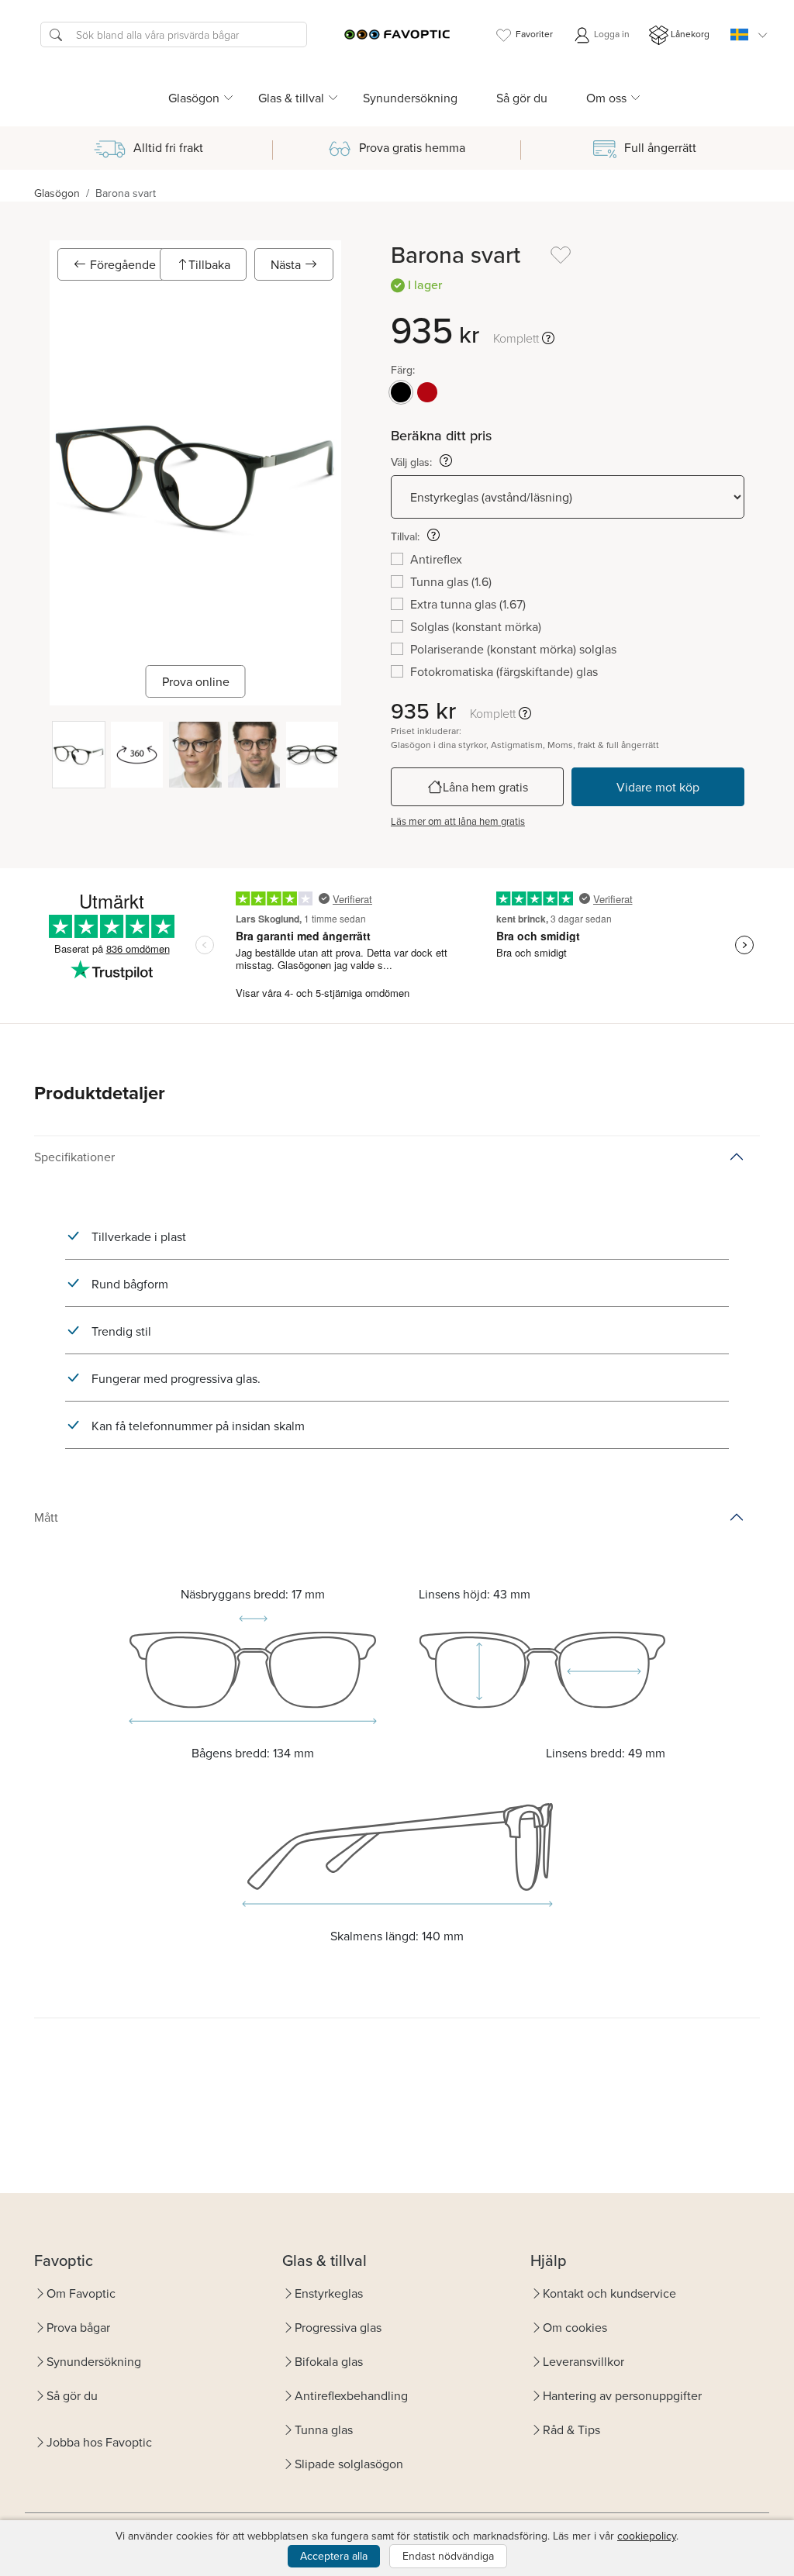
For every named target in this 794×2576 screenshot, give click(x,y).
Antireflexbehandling (351, 2395)
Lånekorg (690, 34)
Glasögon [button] (194, 98)
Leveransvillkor (583, 2361)
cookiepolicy (647, 2536)
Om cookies (575, 2327)
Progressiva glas (338, 2327)
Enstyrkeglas (329, 2293)
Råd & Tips (571, 2429)
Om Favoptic (81, 2293)
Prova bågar (78, 2327)
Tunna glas (324, 2429)
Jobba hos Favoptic (99, 2442)
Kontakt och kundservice (609, 2293)
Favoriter (534, 34)
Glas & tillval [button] (291, 98)
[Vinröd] (427, 392)
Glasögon (57, 193)
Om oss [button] (606, 98)
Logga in (611, 34)
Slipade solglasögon (349, 2464)
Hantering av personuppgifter (622, 2395)
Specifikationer (74, 1157)
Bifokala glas (329, 2361)
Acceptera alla (334, 2556)
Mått (46, 1517)
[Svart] (401, 392)
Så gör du (522, 98)
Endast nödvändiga (448, 2556)
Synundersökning (410, 98)
